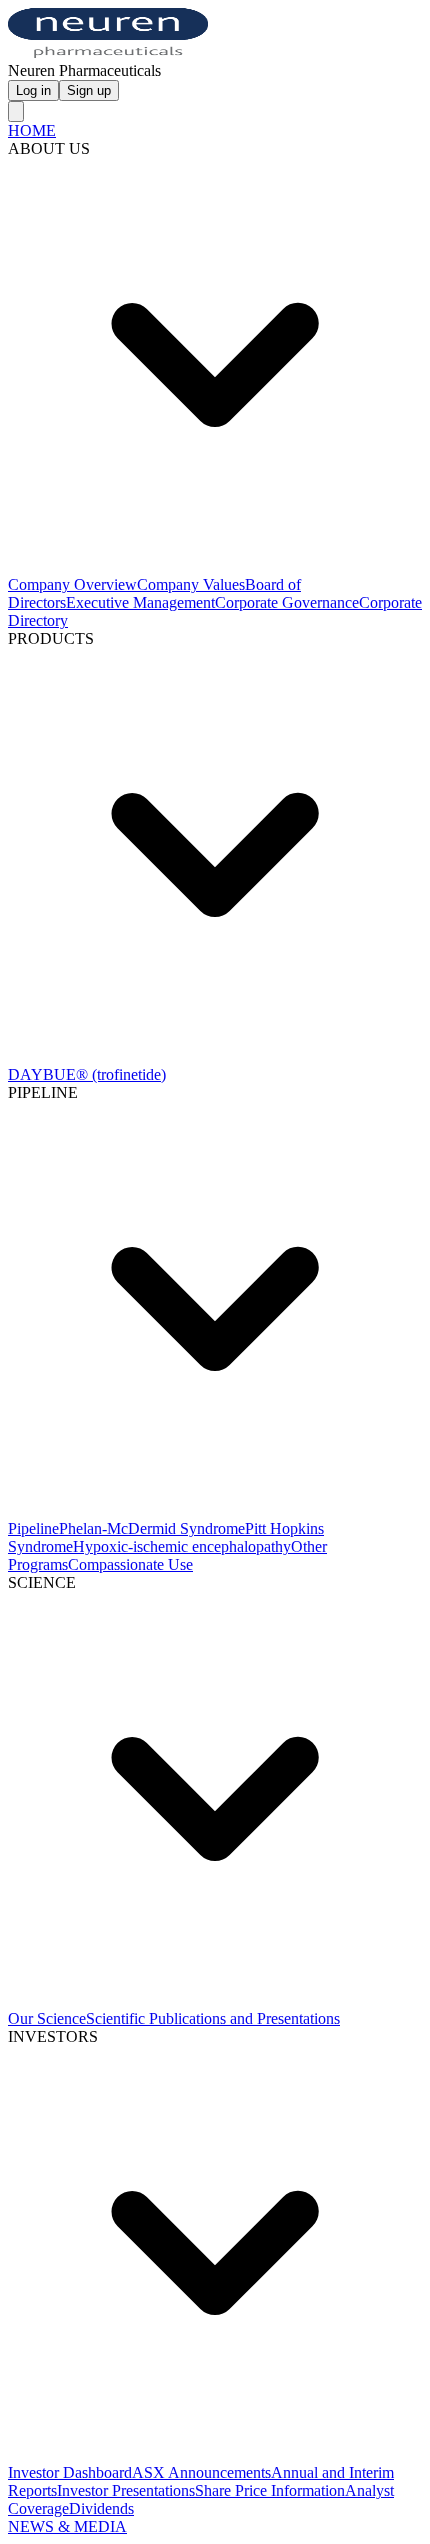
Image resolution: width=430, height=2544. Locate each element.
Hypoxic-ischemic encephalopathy (182, 1546)
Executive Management (140, 602)
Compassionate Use (130, 1564)
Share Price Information (270, 2490)
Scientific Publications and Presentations (213, 2018)
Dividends (101, 2508)
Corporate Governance (287, 602)
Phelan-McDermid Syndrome (152, 1528)
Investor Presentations (126, 2490)
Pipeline (33, 1528)
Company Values (191, 584)
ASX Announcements (201, 2472)
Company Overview (72, 584)
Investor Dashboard (70, 2472)
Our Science (47, 2018)
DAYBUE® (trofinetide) (87, 1074)
